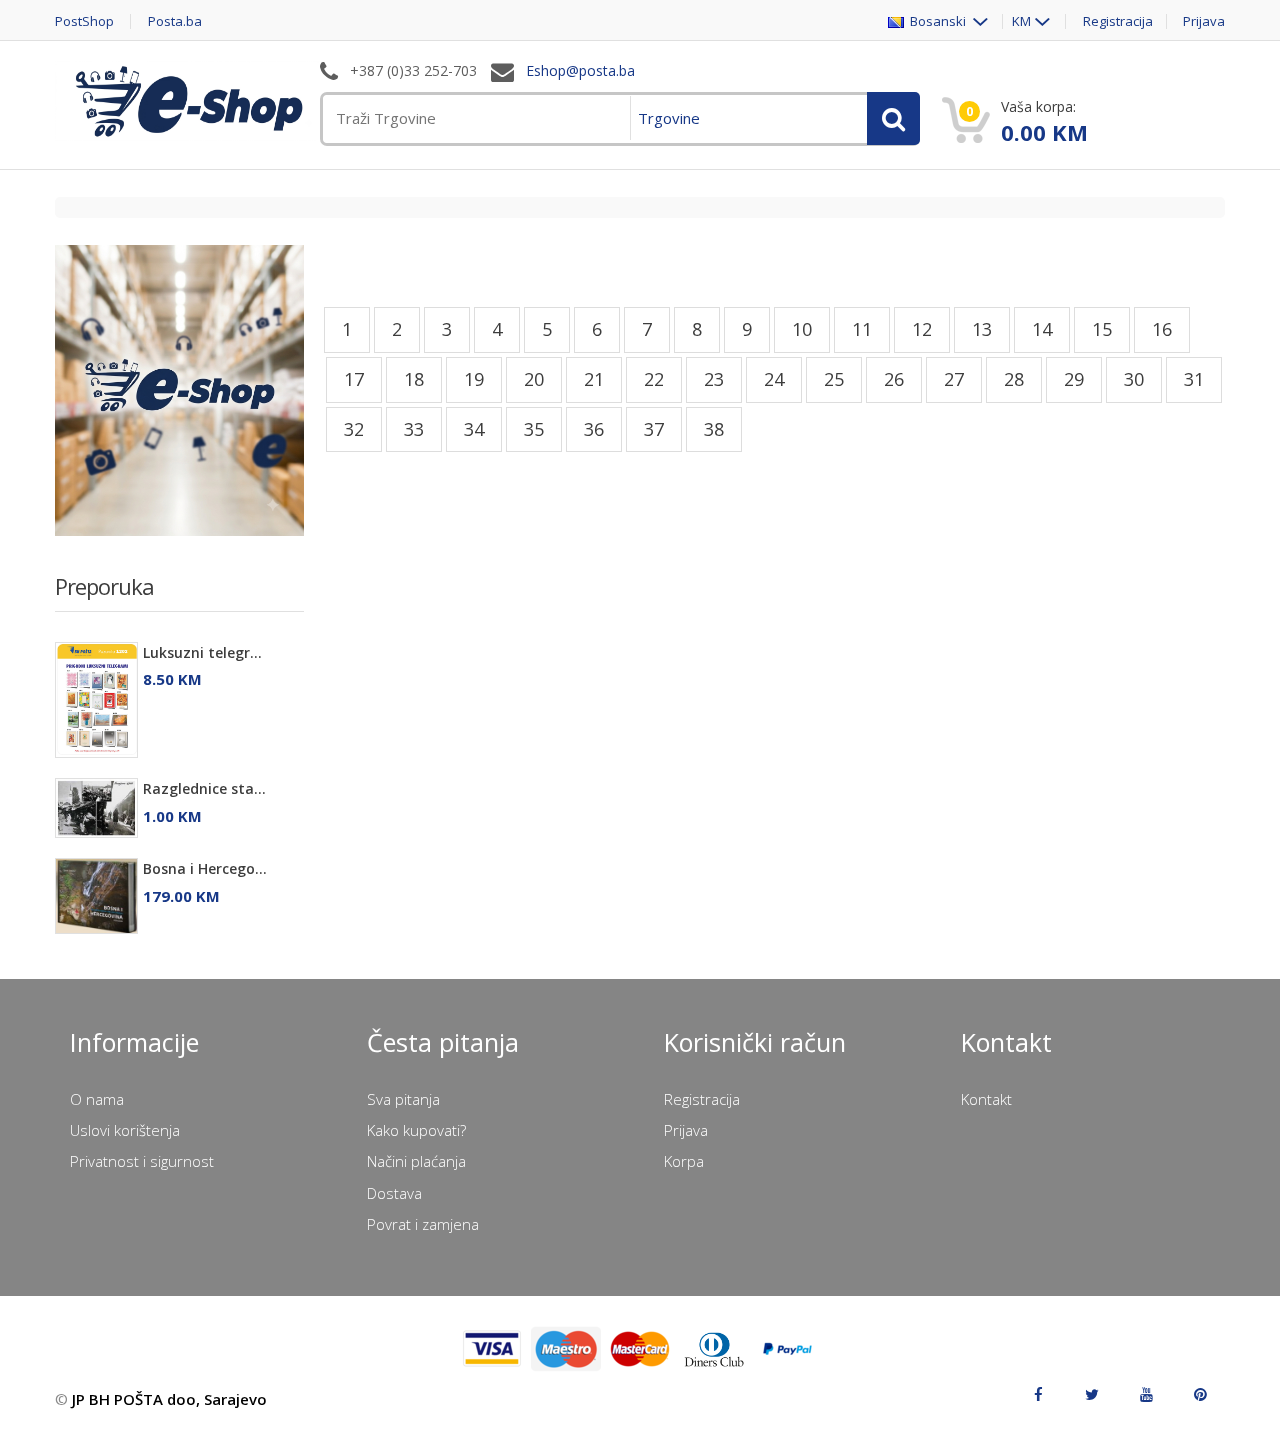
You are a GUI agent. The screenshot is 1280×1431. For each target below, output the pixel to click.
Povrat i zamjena (423, 1224)
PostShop (84, 21)
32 (354, 429)
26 (894, 379)
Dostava (394, 1193)
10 (802, 329)
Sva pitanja (403, 1099)
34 (474, 429)
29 (1074, 379)
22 (654, 379)
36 (594, 429)
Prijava (1204, 21)
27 (954, 379)
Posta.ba (175, 21)
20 (534, 379)
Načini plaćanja (416, 1161)
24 (774, 379)
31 (1194, 379)
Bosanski (936, 21)
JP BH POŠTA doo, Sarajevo (169, 1399)
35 (534, 429)
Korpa (684, 1161)
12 (922, 329)
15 (1102, 329)
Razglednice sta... (204, 788)
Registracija (1118, 21)
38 (714, 429)
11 (862, 329)
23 (714, 379)
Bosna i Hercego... (205, 868)
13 (982, 329)
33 (414, 429)
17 (354, 379)
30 (1134, 379)
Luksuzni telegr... (202, 652)
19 (474, 379)
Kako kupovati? (416, 1130)
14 (1042, 329)
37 (654, 429)
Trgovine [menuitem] (669, 118)
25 (834, 379)
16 (1162, 329)
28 (1014, 379)
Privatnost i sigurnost (142, 1161)
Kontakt (986, 1099)
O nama (97, 1099)
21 (594, 379)
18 (414, 379)
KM (1021, 21)
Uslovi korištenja (125, 1130)
